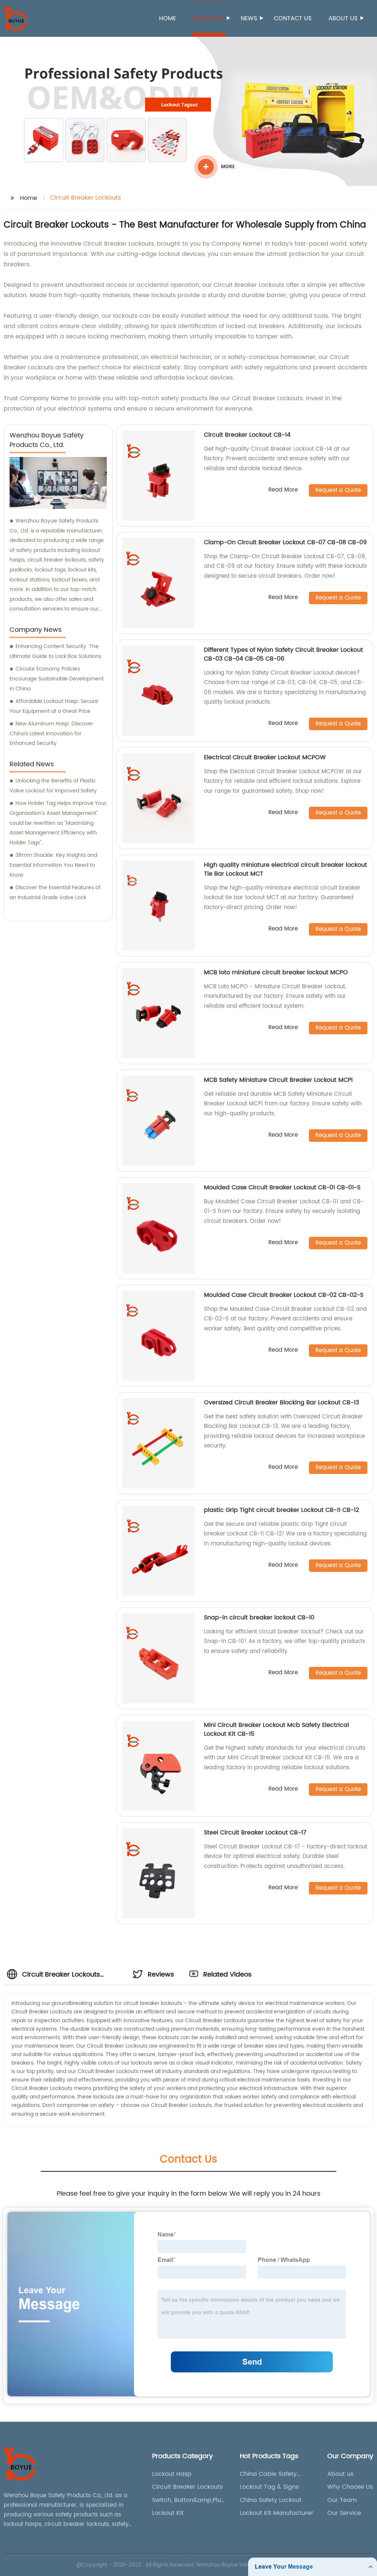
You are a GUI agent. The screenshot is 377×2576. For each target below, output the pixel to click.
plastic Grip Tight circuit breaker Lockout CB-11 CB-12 (281, 1510)
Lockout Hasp (172, 2474)
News (249, 18)
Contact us (293, 18)
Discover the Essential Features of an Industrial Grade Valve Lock (55, 893)
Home (168, 18)
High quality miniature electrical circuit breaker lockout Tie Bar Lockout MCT (286, 869)
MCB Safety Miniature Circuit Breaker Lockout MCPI (278, 1080)
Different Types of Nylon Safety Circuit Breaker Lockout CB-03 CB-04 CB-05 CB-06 (283, 654)
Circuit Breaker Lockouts (187, 2487)
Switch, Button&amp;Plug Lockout (189, 2500)
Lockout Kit (168, 2513)
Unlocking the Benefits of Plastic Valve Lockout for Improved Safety (53, 786)
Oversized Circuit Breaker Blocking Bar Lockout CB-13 (281, 1403)
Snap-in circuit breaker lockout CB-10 (259, 1618)
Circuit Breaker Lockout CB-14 (247, 435)
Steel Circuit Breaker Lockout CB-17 (255, 1833)
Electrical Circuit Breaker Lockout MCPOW (265, 757)
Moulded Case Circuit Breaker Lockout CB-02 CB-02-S (284, 1295)
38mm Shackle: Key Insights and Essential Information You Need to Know (53, 865)
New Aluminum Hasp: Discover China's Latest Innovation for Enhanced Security (51, 733)
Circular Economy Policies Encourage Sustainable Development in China (57, 679)
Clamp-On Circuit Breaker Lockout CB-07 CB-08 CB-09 (285, 542)
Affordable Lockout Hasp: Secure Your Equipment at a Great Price (54, 706)
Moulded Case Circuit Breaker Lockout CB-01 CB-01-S (282, 1187)
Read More (283, 490)
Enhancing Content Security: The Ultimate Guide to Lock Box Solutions (55, 651)
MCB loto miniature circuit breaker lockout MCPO (276, 972)
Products (208, 18)
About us (343, 18)
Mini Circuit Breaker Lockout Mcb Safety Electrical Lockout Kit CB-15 (276, 1729)
